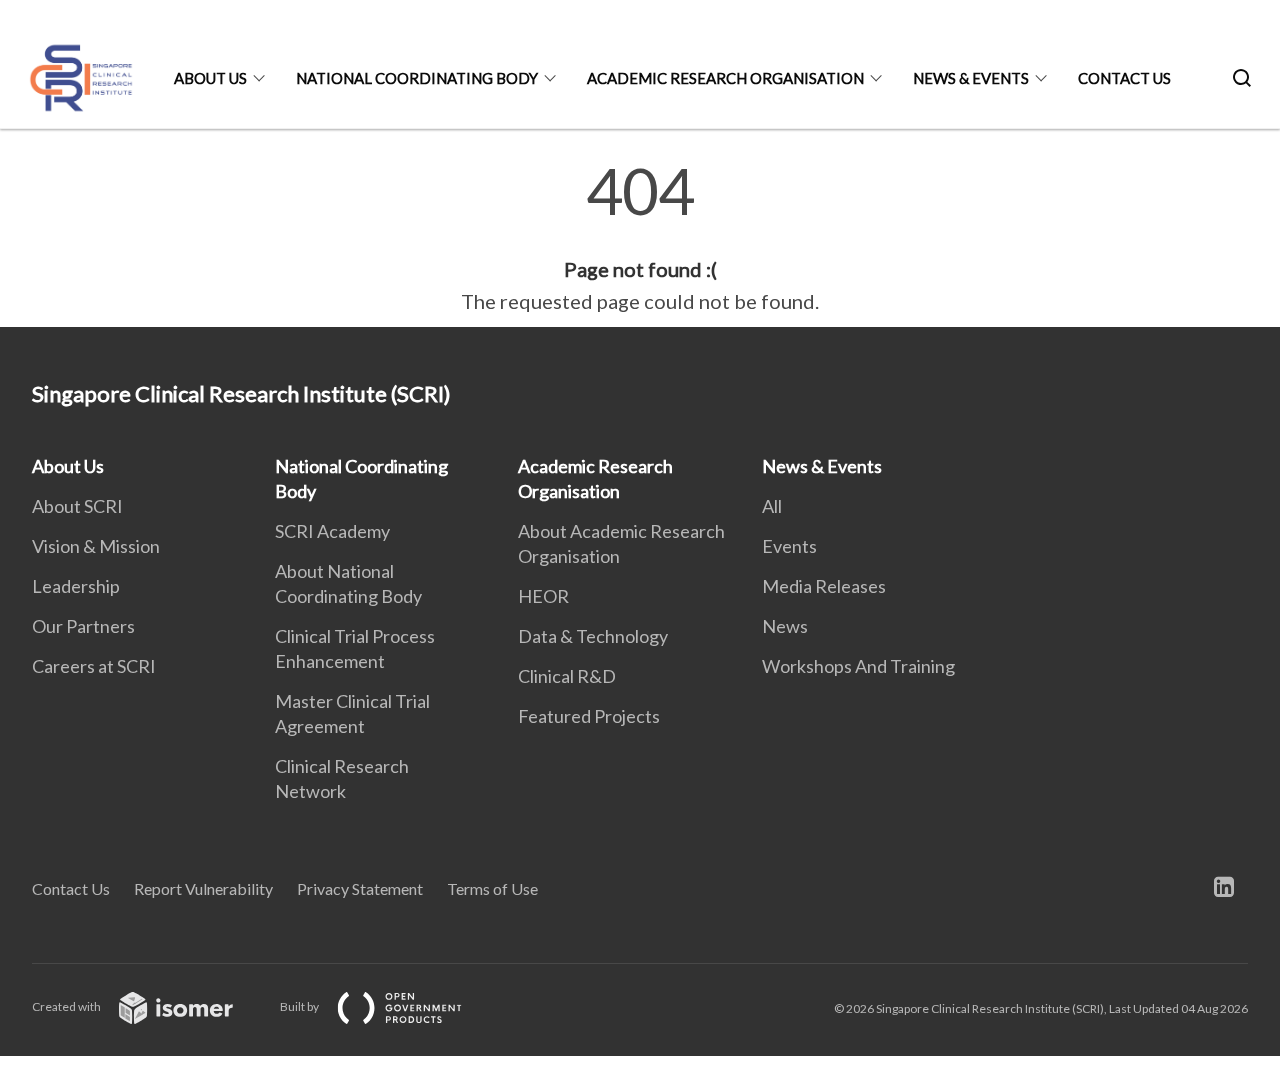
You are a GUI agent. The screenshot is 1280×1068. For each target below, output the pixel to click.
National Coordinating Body (417, 78)
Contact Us (1124, 78)
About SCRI (77, 506)
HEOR (543, 596)
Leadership (76, 586)
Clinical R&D (567, 676)
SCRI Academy (332, 531)
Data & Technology (593, 636)
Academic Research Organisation (725, 78)
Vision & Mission (96, 546)
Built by (300, 1006)
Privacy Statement (360, 888)
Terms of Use (492, 888)
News (785, 626)
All (772, 506)
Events (789, 546)
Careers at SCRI (94, 666)
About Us (210, 78)
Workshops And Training (858, 666)
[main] (640, 238)
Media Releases (824, 586)
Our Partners (83, 626)
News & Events (971, 78)
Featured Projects (589, 716)
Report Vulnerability (203, 888)
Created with (67, 1006)
